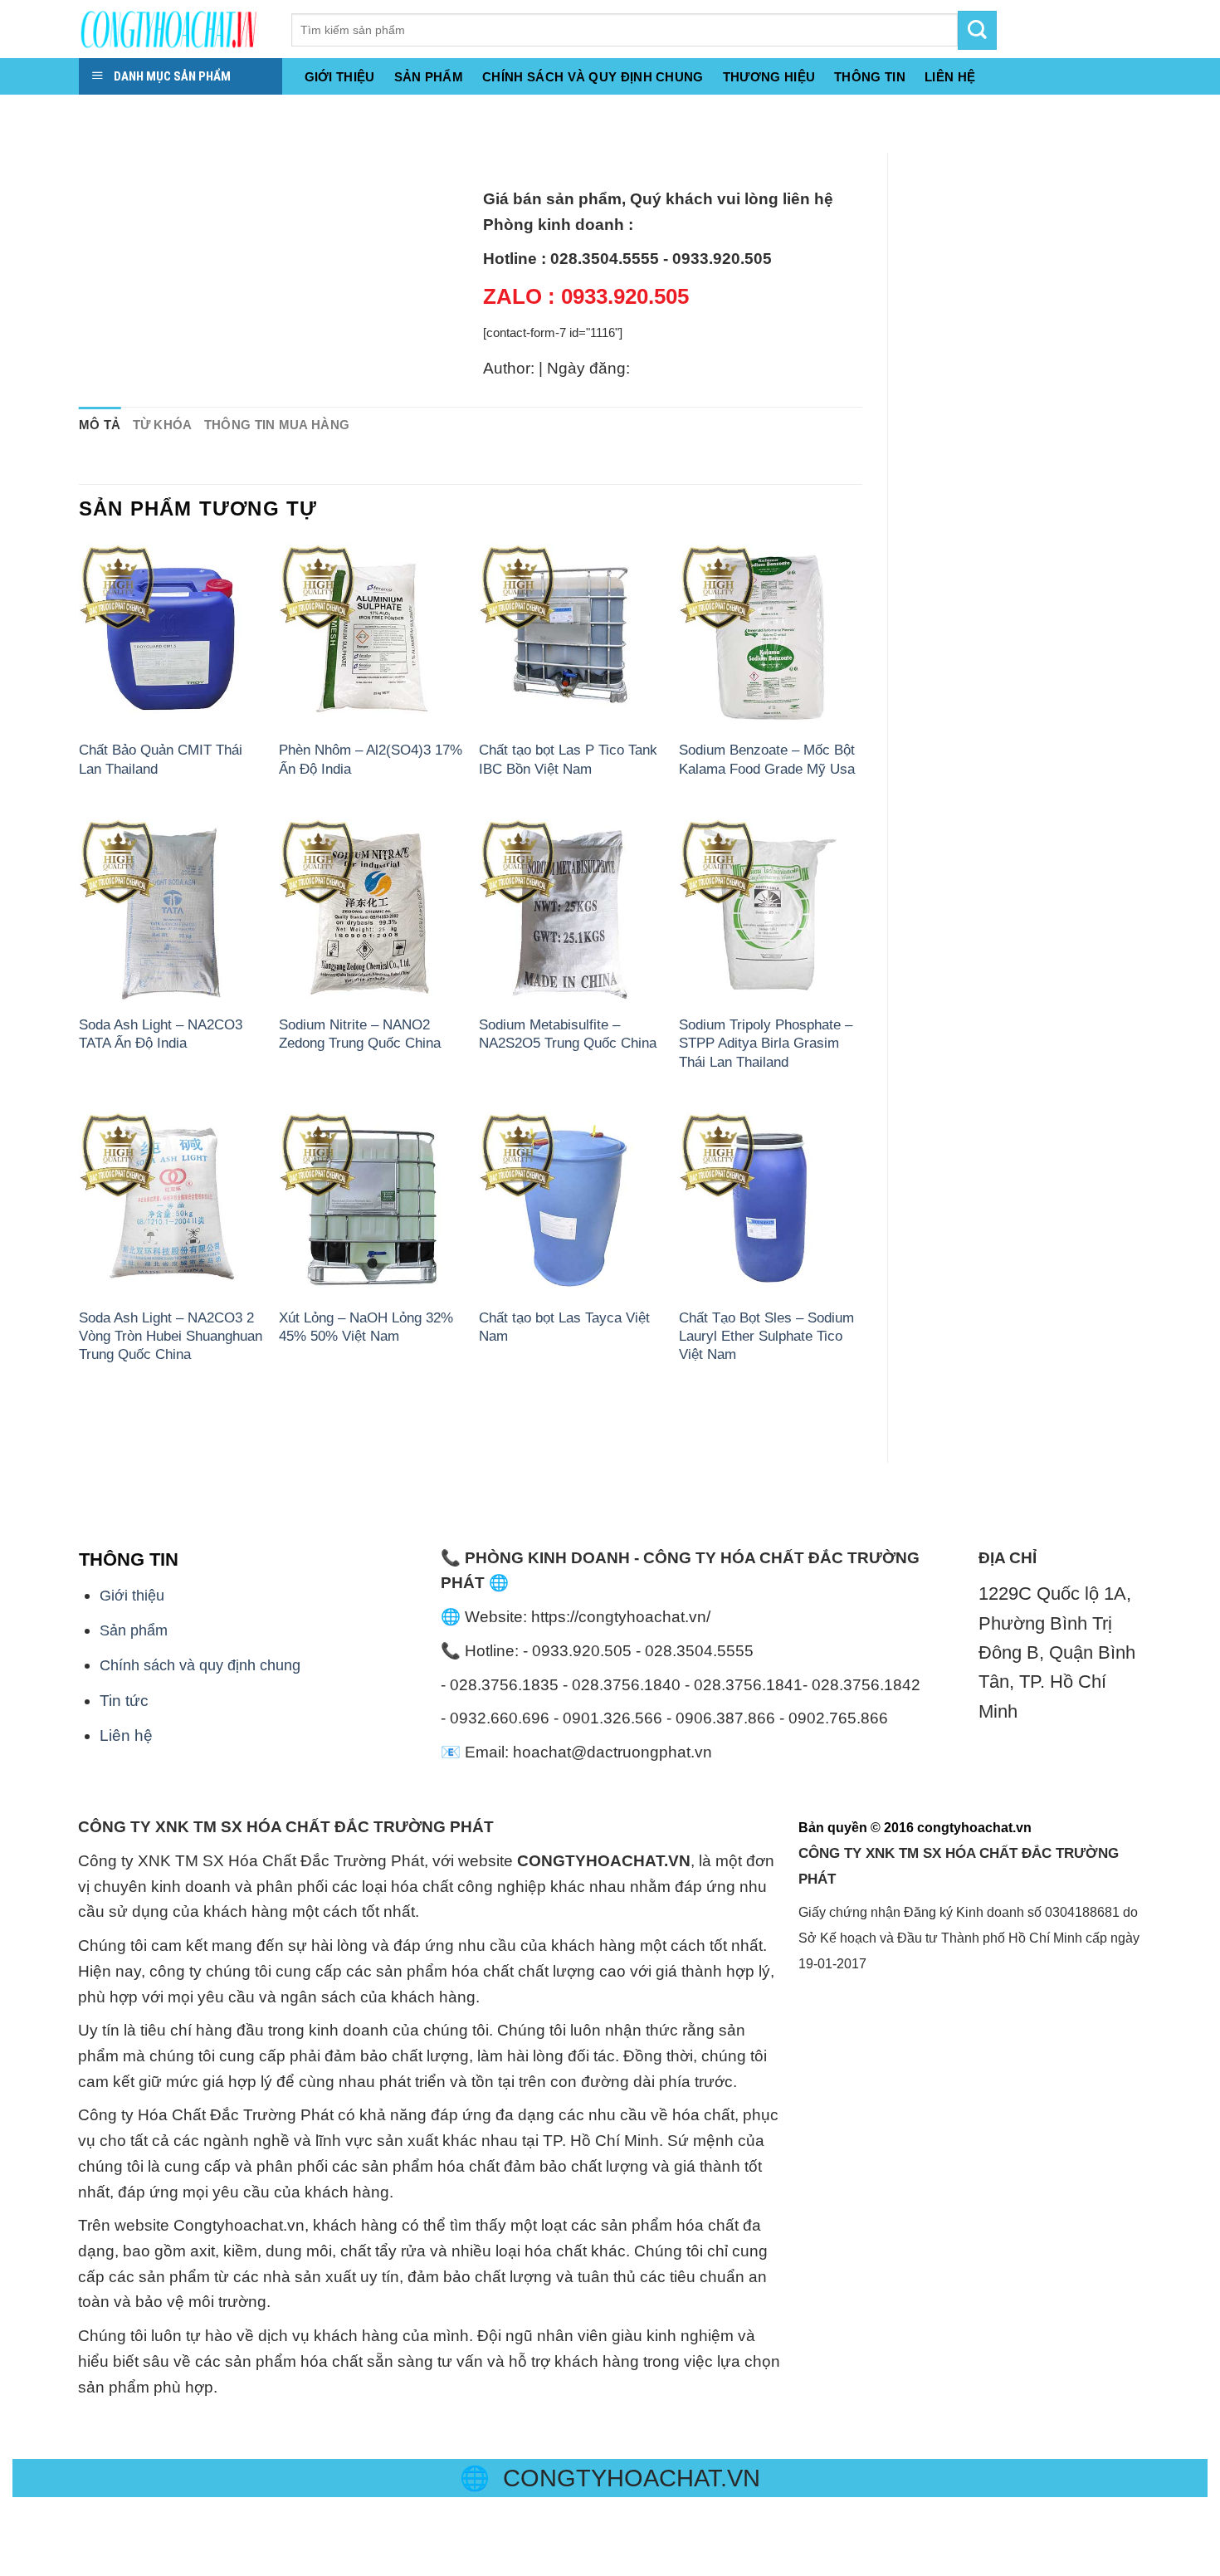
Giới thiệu (340, 77)
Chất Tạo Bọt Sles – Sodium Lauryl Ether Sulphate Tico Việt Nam (766, 1336)
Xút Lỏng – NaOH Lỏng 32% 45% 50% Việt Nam (366, 1327)
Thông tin (870, 77)
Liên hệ (126, 1735)
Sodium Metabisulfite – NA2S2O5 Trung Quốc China (568, 1034)
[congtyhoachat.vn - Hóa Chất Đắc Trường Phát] (173, 29)
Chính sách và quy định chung (593, 77)
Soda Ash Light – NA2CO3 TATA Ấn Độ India (161, 1034)
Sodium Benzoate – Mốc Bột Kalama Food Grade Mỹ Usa (767, 759)
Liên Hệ (950, 77)
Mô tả (100, 425)
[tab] (100, 425)
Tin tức (124, 1701)
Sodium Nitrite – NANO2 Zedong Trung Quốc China (360, 1034)
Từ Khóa (163, 425)
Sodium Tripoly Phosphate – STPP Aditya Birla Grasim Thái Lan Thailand (766, 1043)
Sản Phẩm (429, 77)
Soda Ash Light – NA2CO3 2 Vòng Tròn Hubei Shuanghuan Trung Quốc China (171, 1336)
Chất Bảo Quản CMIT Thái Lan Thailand (161, 759)
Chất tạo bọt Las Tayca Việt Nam (564, 1327)
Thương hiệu (769, 77)
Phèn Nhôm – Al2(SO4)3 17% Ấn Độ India (371, 759)
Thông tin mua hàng (277, 425)
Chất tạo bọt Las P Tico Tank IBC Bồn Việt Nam (568, 759)
